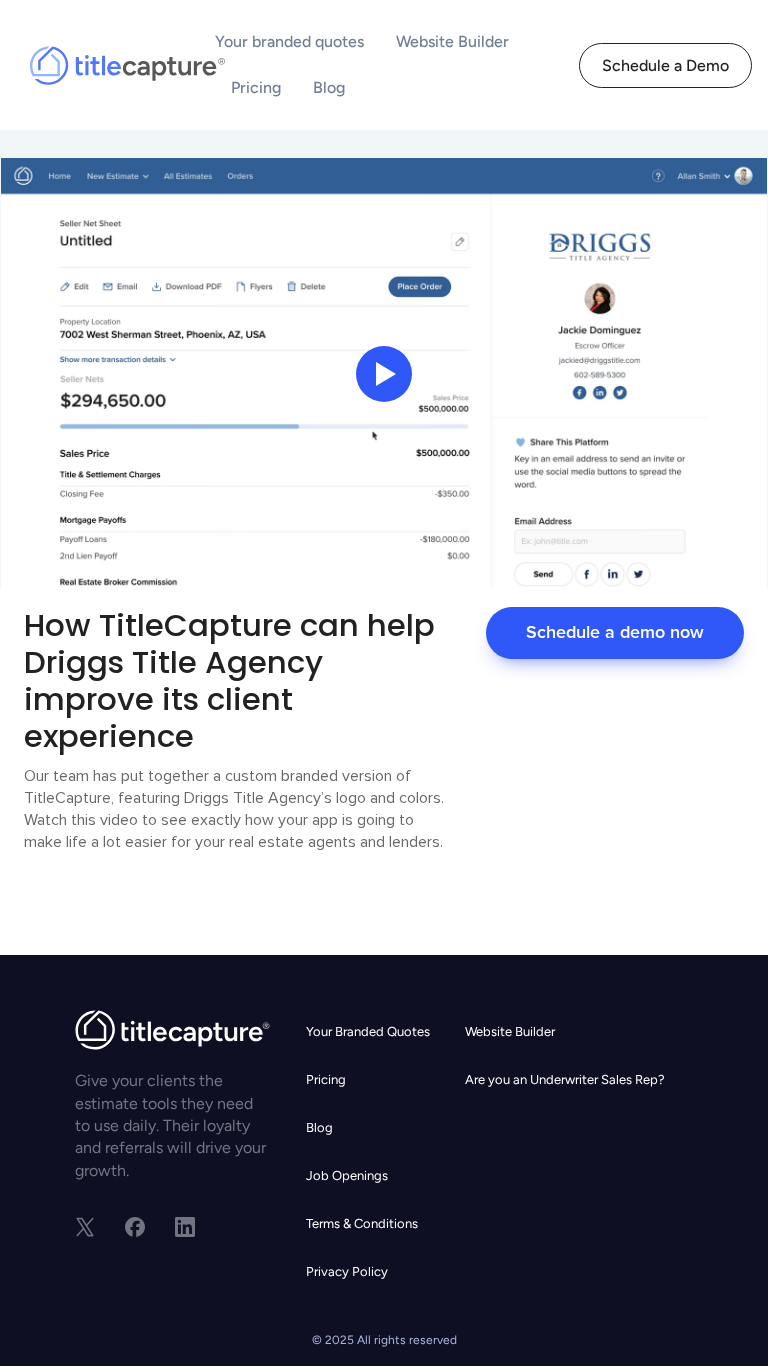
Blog (329, 87)
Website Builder (452, 41)
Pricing (256, 87)
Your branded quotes (289, 41)
